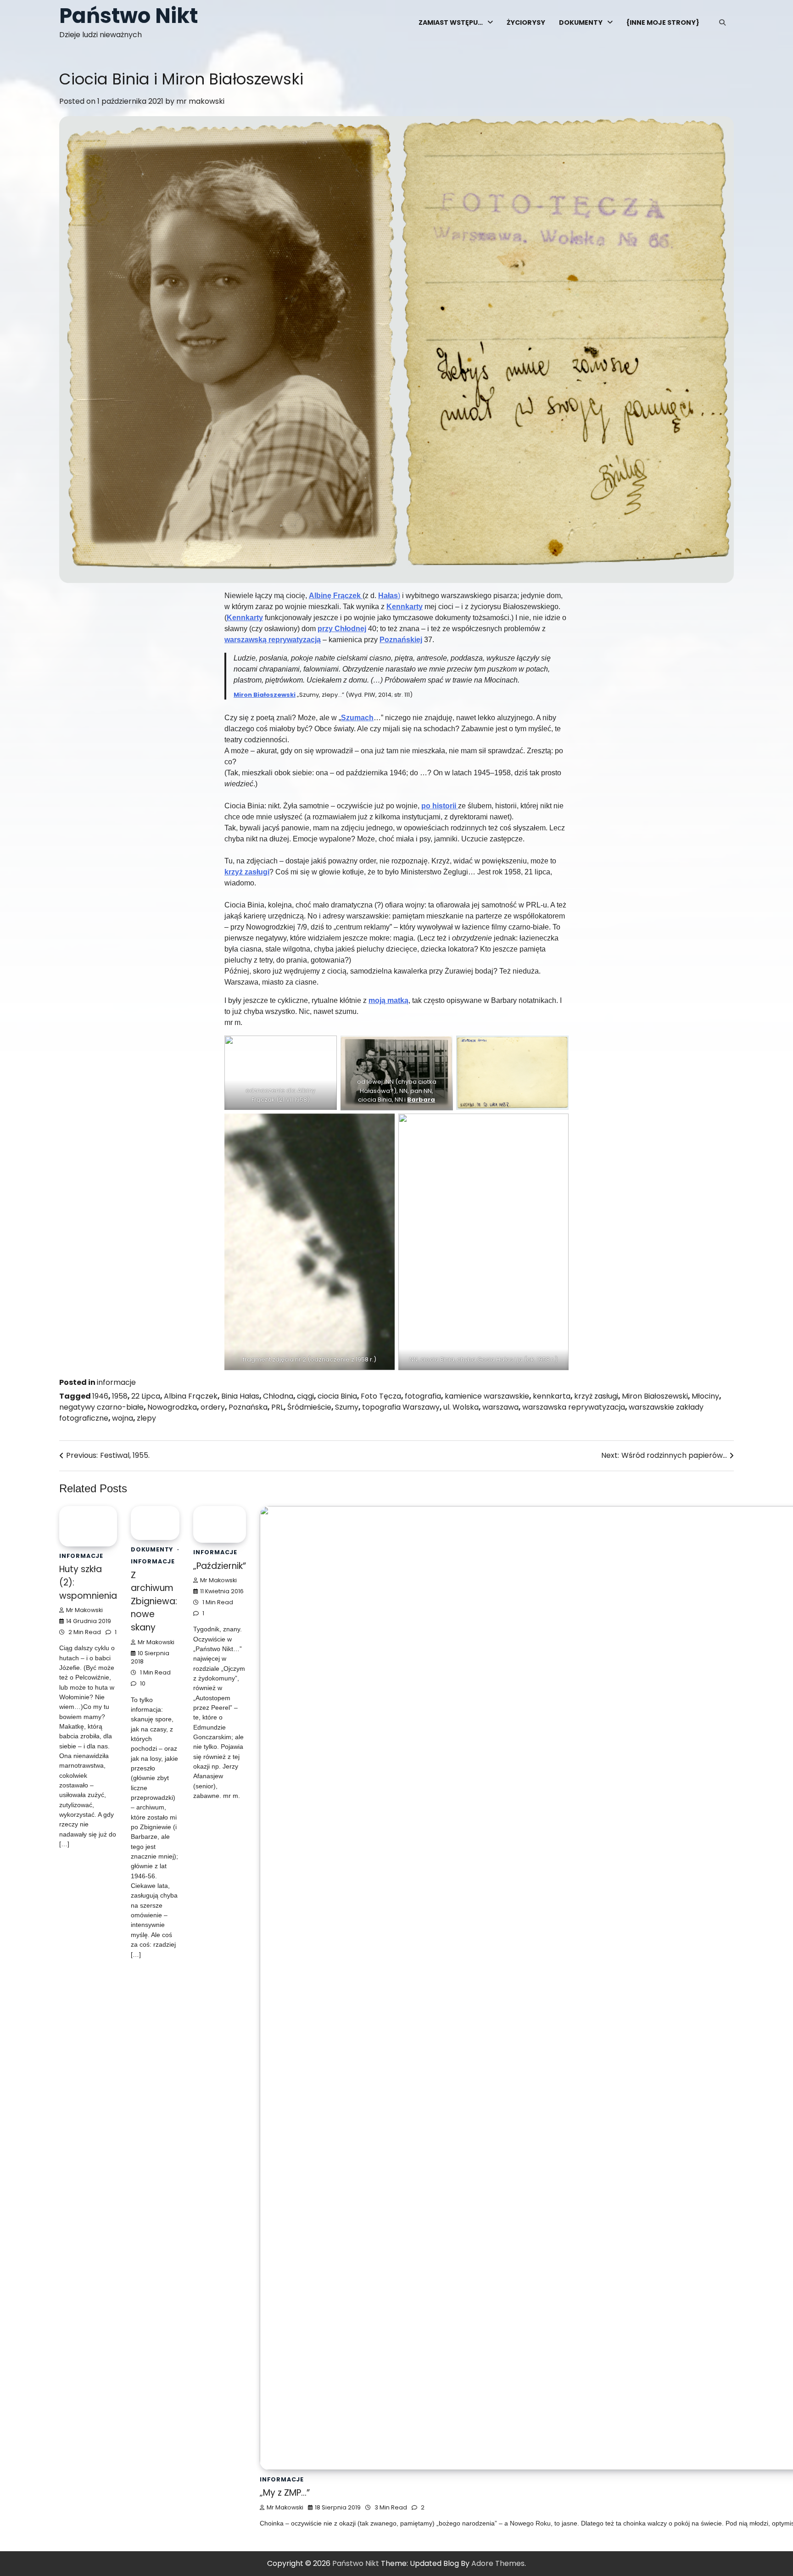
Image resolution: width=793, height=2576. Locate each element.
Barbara (421, 1100)
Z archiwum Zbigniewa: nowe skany (207, 2493)
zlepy (146, 1418)
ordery (213, 1407)
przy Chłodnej (342, 629)
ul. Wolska (461, 1407)
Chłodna (278, 1396)
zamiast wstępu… (451, 22)
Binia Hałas (240, 1396)
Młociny (705, 1396)
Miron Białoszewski (265, 695)
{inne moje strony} (663, 22)
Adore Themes (498, 2563)
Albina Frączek (191, 1396)
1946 (100, 1396)
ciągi (305, 1396)
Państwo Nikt (128, 16)
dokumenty (581, 22)
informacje (116, 1382)
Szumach (357, 718)
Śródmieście (309, 1407)
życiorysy (526, 22)
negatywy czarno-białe (101, 1407)
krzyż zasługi (247, 872)
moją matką (388, 1000)
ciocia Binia (337, 1396)
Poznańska (248, 1407)
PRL (277, 1407)
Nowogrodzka (172, 1407)
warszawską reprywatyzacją (273, 640)
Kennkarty (405, 607)
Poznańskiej (401, 640)
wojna (123, 1418)
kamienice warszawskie (487, 1396)
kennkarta (552, 1396)
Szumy (347, 1407)
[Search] (722, 22)
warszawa (500, 1407)
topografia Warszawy (401, 1407)
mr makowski (200, 101)
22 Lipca (146, 1396)
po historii (440, 806)
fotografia (423, 1396)
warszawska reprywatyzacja (574, 1407)
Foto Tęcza (381, 1396)
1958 (120, 1396)
